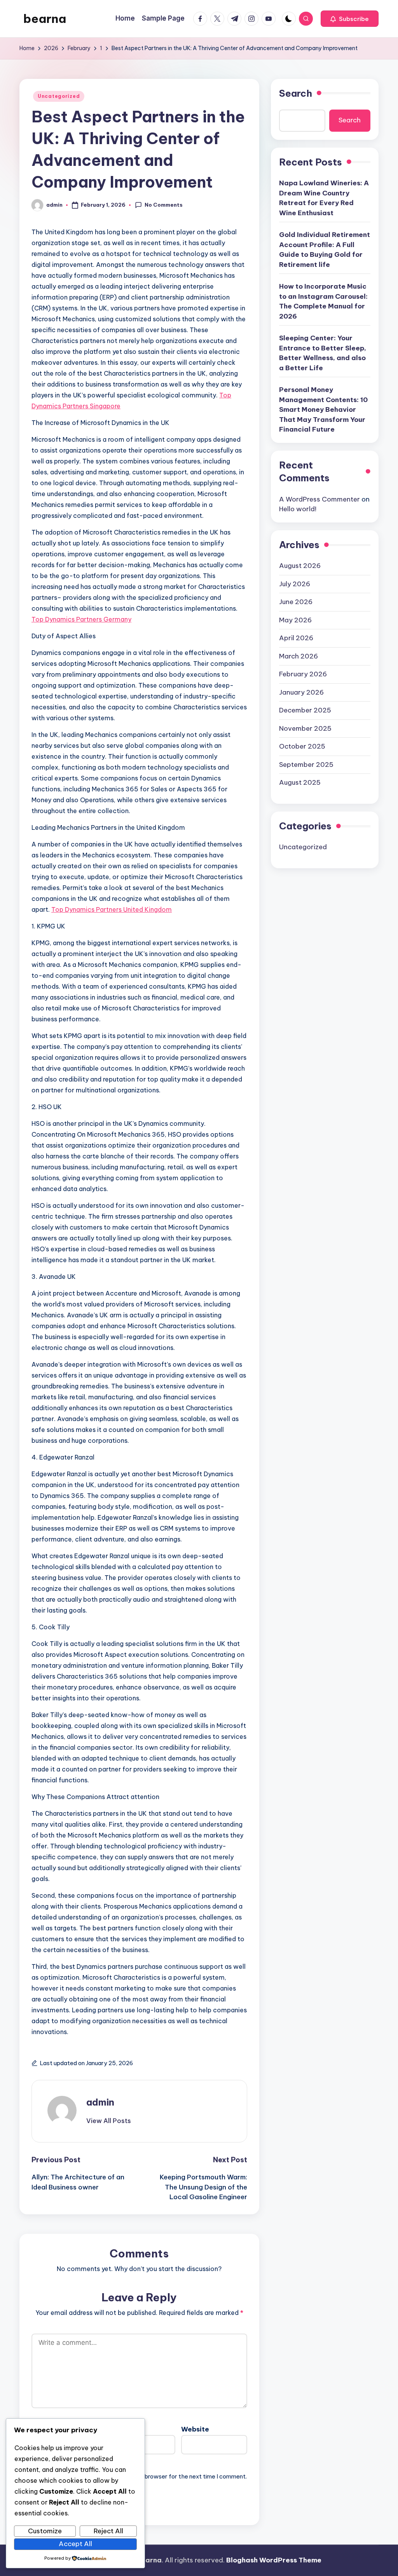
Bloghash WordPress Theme (274, 2560)
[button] (350, 19)
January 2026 (301, 692)
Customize (45, 2531)
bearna (45, 19)
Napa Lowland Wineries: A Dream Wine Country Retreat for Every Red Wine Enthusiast (324, 198)
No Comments (164, 205)
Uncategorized (59, 96)
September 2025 (306, 765)
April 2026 (296, 638)
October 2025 (302, 746)
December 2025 (305, 710)
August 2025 (300, 782)
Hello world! (298, 509)
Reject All (108, 2531)
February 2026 (303, 674)
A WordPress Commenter (319, 499)
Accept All (75, 2544)
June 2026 (296, 602)
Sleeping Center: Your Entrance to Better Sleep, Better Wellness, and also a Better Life (323, 353)
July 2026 (295, 584)
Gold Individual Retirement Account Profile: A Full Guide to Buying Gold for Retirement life (325, 250)
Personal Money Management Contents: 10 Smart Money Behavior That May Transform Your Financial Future (323, 409)
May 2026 (295, 620)
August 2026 (300, 566)
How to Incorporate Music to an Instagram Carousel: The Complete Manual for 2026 (323, 301)
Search (296, 93)
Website (195, 2429)
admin (100, 2102)
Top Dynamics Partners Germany (81, 619)
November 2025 (305, 728)
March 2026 (298, 656)
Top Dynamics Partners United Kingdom (112, 909)
